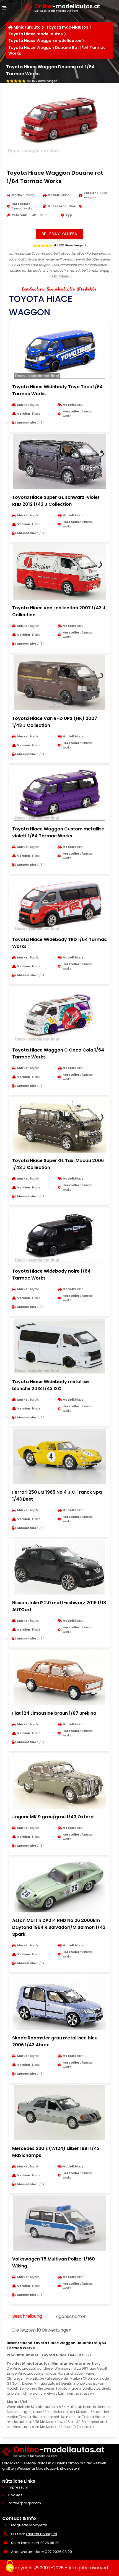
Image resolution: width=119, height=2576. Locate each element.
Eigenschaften (71, 2316)
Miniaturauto (27, 27)
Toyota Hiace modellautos (36, 34)
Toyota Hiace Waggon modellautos (45, 41)
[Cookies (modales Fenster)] (10, 2567)
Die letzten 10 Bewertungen (42, 2330)
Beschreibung (27, 2316)
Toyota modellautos (67, 27)
